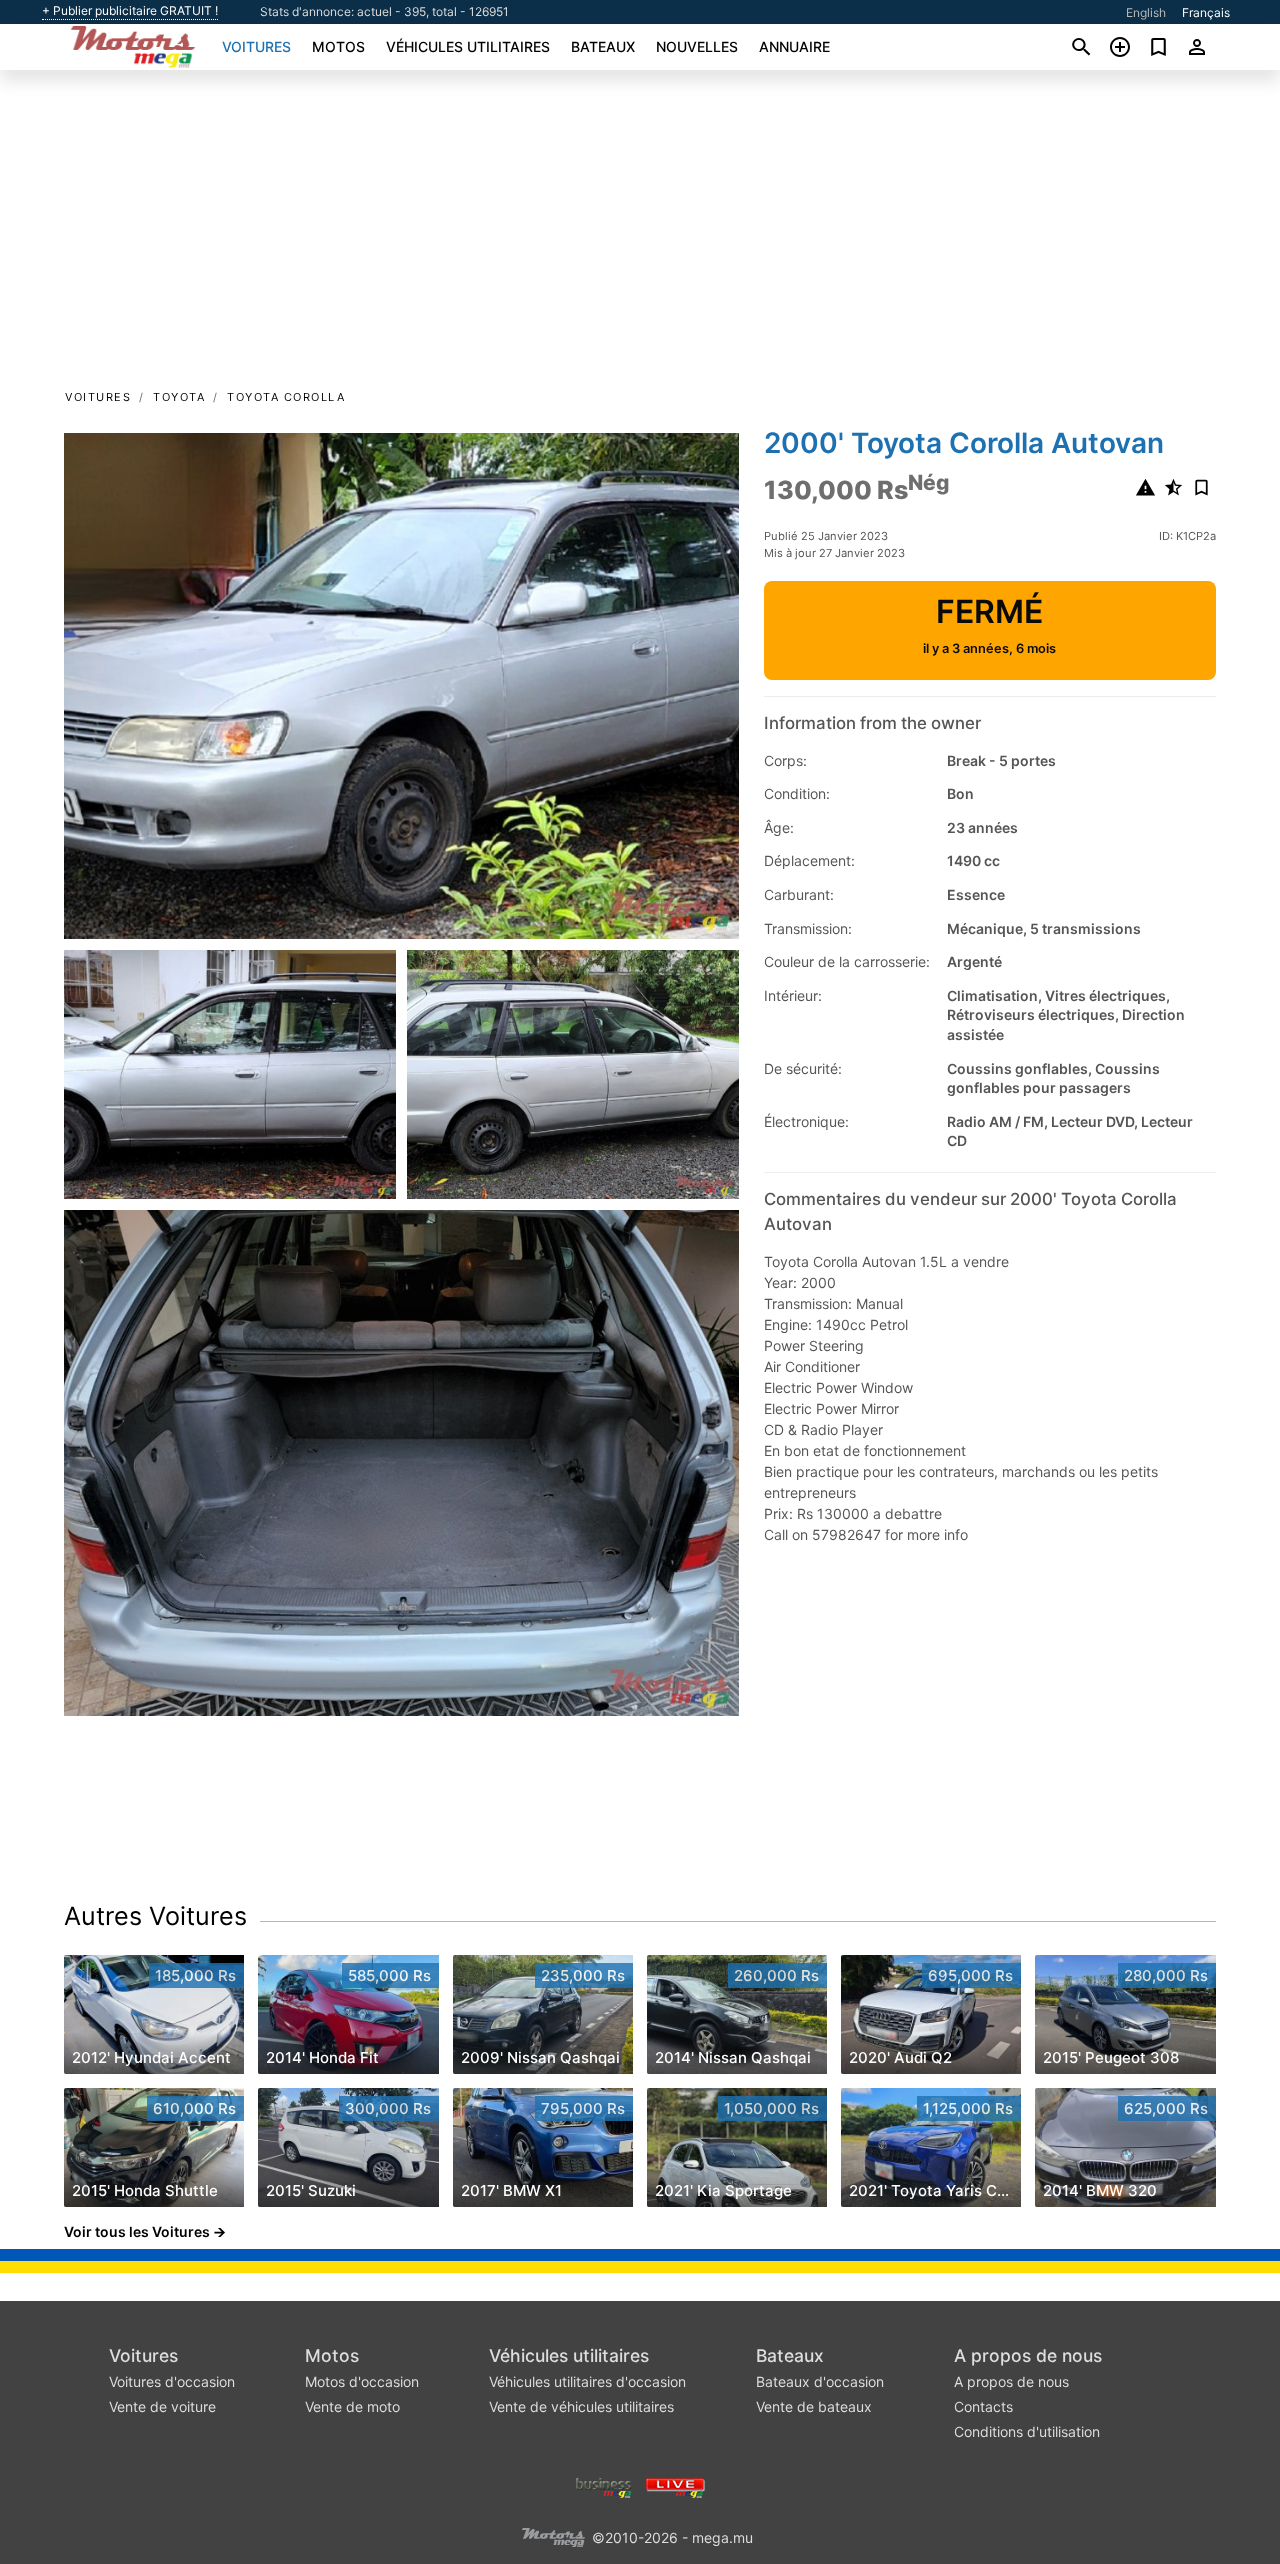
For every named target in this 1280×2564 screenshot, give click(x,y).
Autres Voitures (155, 1916)
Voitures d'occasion (172, 2381)
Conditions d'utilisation (1027, 2431)
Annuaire (794, 46)
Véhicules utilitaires (468, 46)
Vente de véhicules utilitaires (581, 2406)
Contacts (983, 2406)
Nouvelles (697, 46)
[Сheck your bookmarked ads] (1158, 47)
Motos (338, 46)
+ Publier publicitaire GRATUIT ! (130, 11)
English (1146, 12)
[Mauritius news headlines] (675, 2486)
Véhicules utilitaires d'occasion (587, 2381)
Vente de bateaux (814, 2406)
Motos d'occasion (362, 2381)
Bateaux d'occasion (820, 2381)
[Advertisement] (640, 236)
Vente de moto (352, 2406)
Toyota (179, 397)
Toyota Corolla (286, 397)
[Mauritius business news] (604, 2486)
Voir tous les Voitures (137, 2231)
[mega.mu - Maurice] (553, 2536)
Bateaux (603, 46)
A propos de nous (1028, 2355)
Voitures (256, 46)
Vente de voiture (162, 2406)
